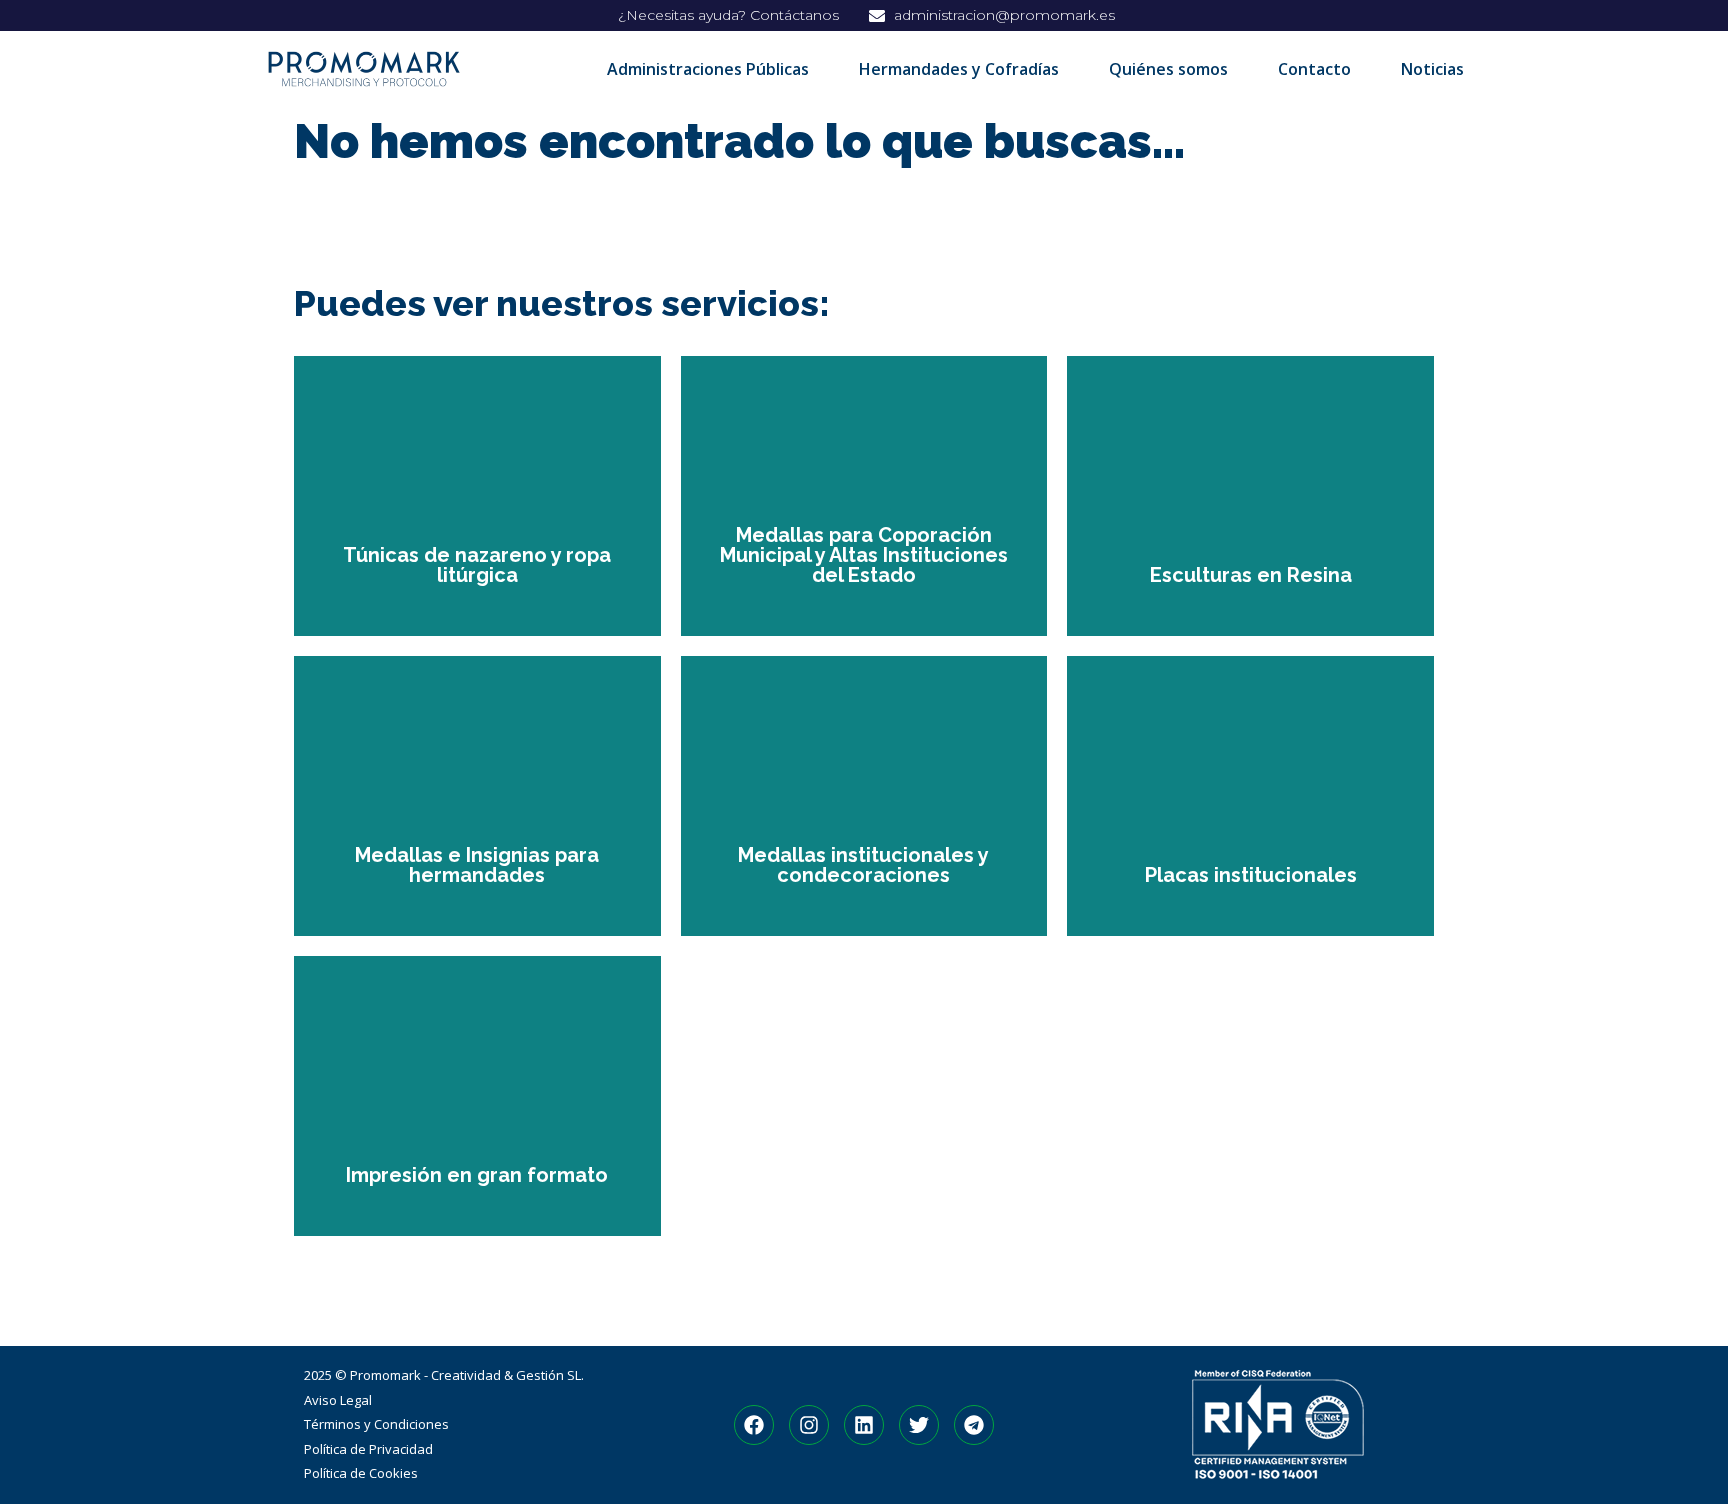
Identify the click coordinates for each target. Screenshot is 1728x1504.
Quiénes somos (1168, 69)
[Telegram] (974, 1425)
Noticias (1432, 69)
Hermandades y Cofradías (959, 69)
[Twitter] (919, 1425)
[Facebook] (754, 1425)
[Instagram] (809, 1425)
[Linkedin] (864, 1425)
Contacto (1314, 69)
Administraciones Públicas (708, 69)
